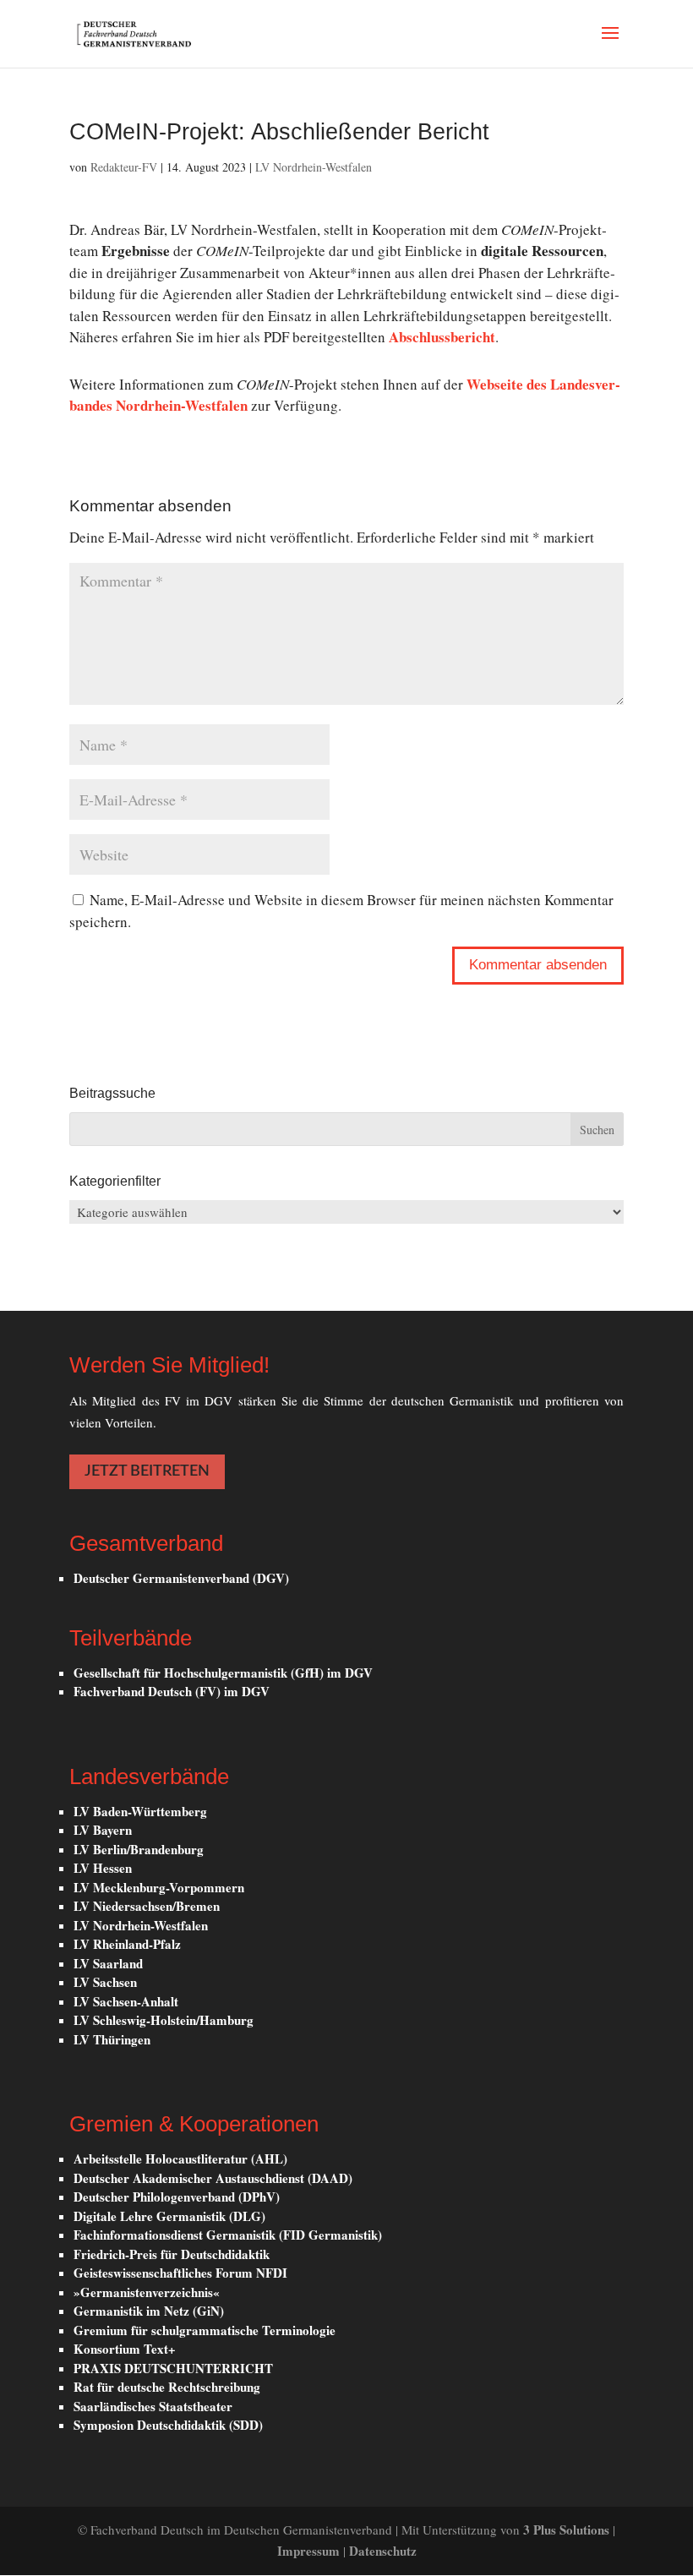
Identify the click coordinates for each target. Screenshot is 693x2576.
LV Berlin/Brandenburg (139, 1849)
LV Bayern (103, 1830)
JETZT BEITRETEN (147, 1471)
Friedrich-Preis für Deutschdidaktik (172, 2254)
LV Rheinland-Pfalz (127, 1944)
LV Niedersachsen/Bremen (147, 1906)
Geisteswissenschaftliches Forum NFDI (180, 2273)
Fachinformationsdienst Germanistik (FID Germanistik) (228, 2235)
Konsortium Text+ (125, 2349)
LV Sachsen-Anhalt (126, 2001)
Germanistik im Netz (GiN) (149, 2311)
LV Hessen (103, 1868)
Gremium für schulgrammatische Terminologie (205, 2330)
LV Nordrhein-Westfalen (314, 167)
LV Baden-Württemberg (140, 1811)
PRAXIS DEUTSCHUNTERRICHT (173, 2368)
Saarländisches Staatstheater (153, 2406)
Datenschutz (383, 2551)
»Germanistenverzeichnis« (147, 2292)
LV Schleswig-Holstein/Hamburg (164, 2020)
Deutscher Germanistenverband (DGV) (181, 1578)
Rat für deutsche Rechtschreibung (167, 2387)
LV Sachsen (105, 1982)
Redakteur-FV (124, 167)
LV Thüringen (112, 2039)
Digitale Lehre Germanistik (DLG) (169, 2216)
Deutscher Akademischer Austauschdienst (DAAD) (213, 2178)
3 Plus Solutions (568, 2530)
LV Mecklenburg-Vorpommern (159, 1887)
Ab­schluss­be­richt (442, 337)
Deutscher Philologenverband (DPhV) (177, 2197)
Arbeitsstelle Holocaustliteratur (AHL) (180, 2158)
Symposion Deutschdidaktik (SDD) (168, 2425)
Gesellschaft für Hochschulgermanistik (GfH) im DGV (223, 1673)
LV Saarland (108, 1963)
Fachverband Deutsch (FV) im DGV (172, 1691)
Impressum (310, 2551)
